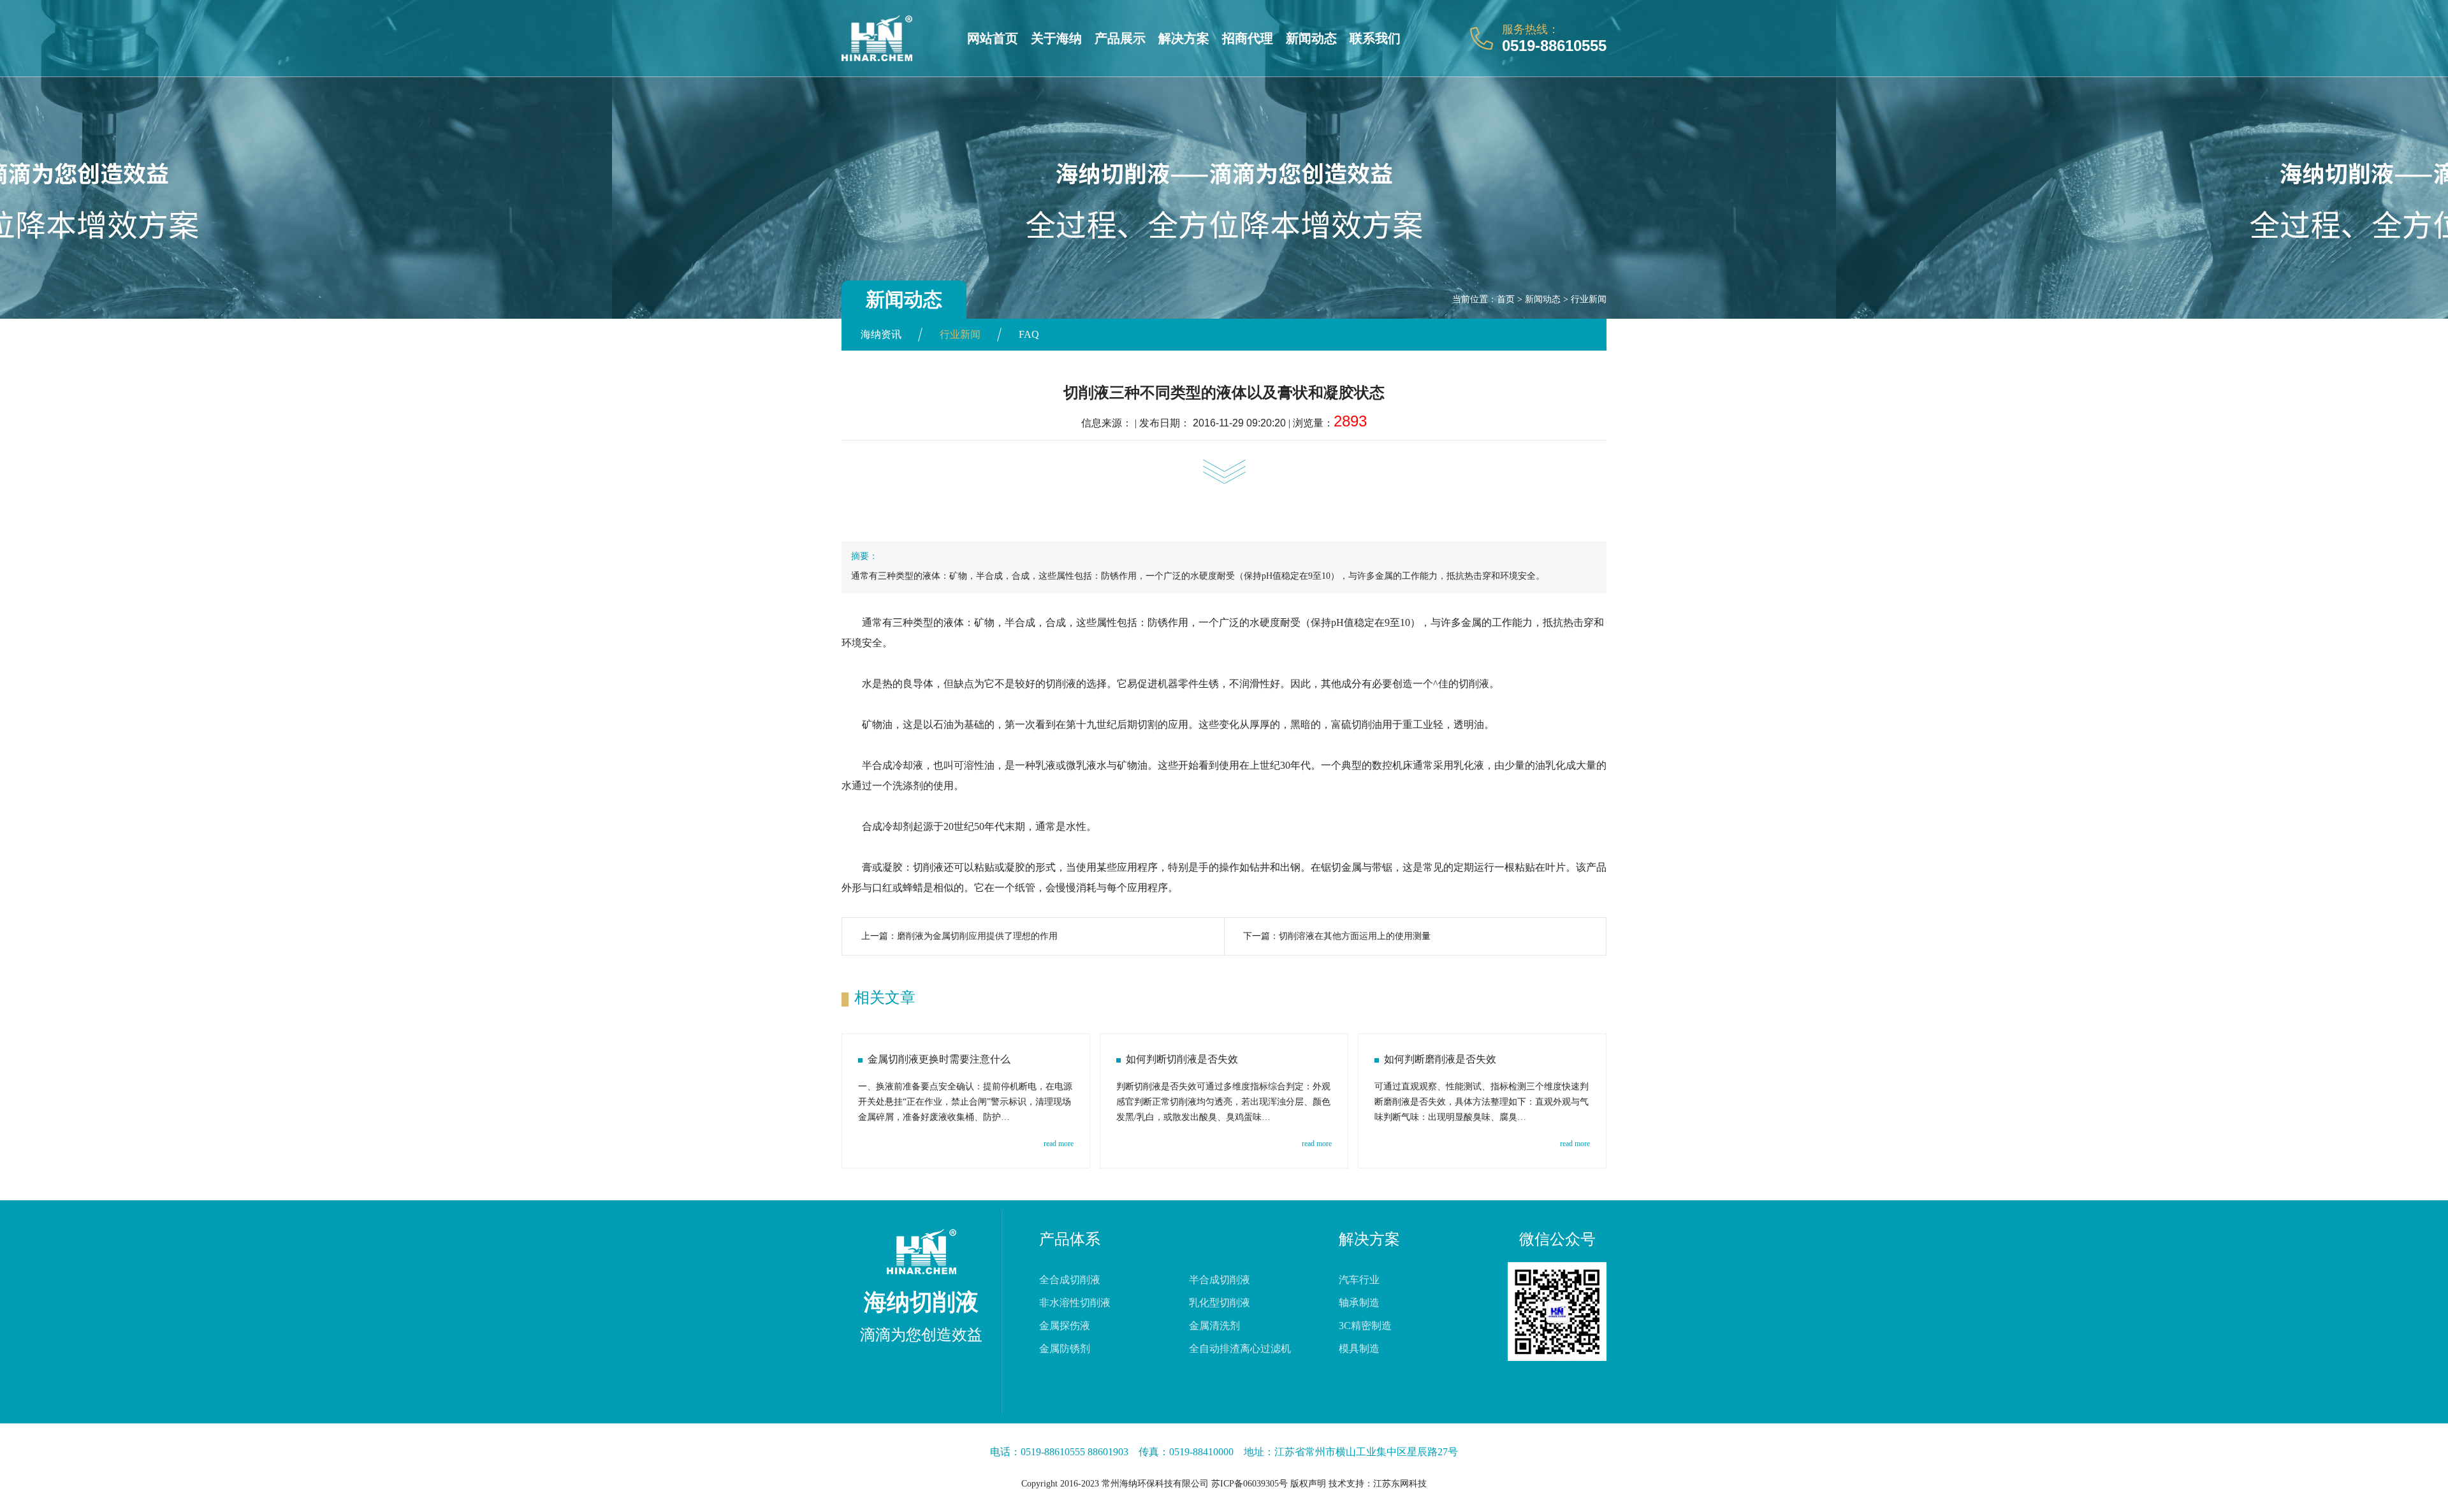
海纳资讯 (881, 334)
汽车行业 (1359, 1280)
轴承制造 (1359, 1303)
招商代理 (1248, 38)
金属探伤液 (1065, 1326)
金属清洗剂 (1214, 1326)
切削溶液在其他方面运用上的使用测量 (1355, 936)
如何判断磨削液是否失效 (1440, 1059)
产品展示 (1120, 38)
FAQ (1029, 334)
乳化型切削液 (1220, 1303)
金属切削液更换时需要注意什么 (939, 1059)
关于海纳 (1056, 38)
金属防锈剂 (1065, 1348)
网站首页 (993, 38)
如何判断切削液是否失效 (1182, 1059)
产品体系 (1070, 1239)
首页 (1506, 299)
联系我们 (1375, 38)
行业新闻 (1589, 299)
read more (1059, 1144)
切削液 (1061, 684)
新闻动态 (1311, 38)
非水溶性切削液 (1075, 1303)
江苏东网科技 (1400, 1484)
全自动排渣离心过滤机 (1240, 1348)
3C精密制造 (1365, 1326)
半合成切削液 (1220, 1280)
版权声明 (1308, 1484)
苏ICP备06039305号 (1249, 1484)
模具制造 (1359, 1348)
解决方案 (1184, 38)
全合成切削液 (1070, 1280)
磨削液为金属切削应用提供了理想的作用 (977, 936)
